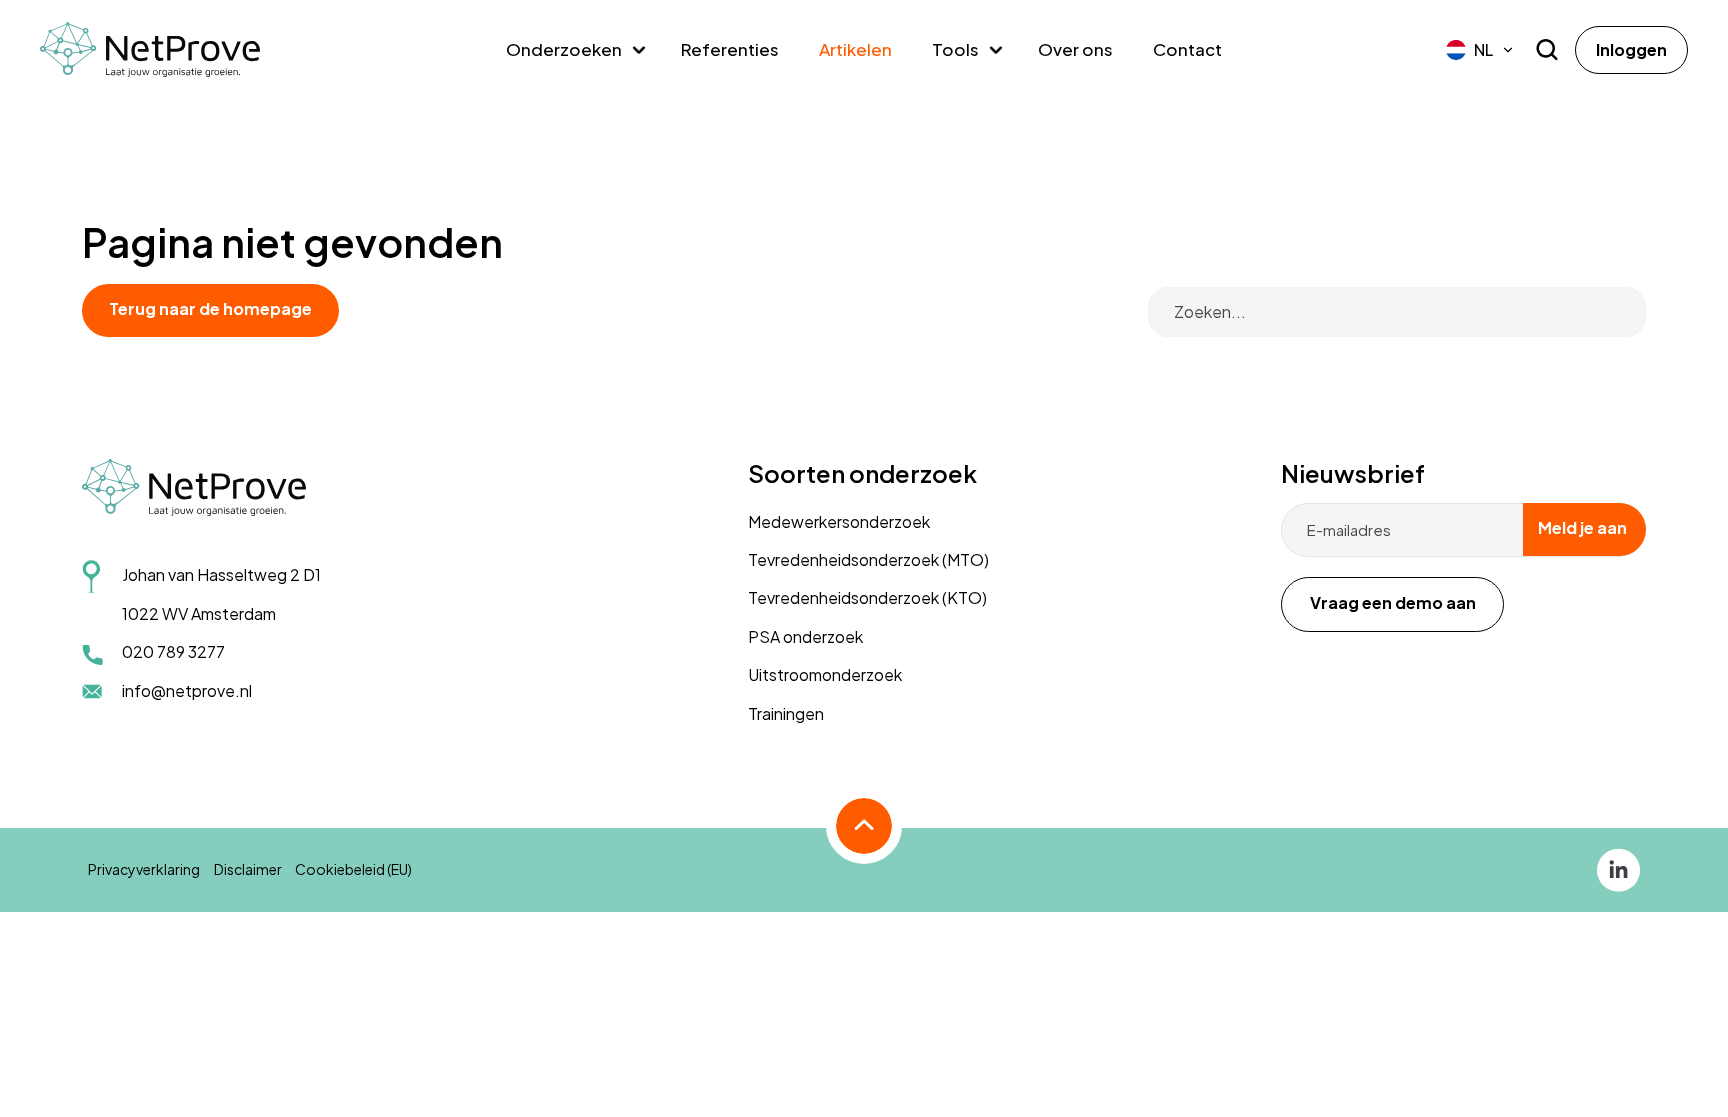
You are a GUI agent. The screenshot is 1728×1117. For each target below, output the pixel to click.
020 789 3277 (173, 651)
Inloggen (1631, 49)
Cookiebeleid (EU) (353, 869)
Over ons (1075, 49)
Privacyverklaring (144, 869)
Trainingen (786, 713)
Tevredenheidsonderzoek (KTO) (867, 597)
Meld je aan (1582, 527)
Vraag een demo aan (1393, 602)
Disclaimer (248, 869)
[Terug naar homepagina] (150, 50)
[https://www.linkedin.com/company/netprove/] (1618, 868)
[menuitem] (1480, 50)
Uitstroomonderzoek (825, 674)
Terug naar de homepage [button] (210, 308)
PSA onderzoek (805, 636)
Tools (955, 49)
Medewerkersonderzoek (839, 521)
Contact (1187, 49)
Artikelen (855, 49)
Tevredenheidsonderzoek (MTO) (868, 559)
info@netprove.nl (187, 690)
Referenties (730, 49)
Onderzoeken (564, 49)
